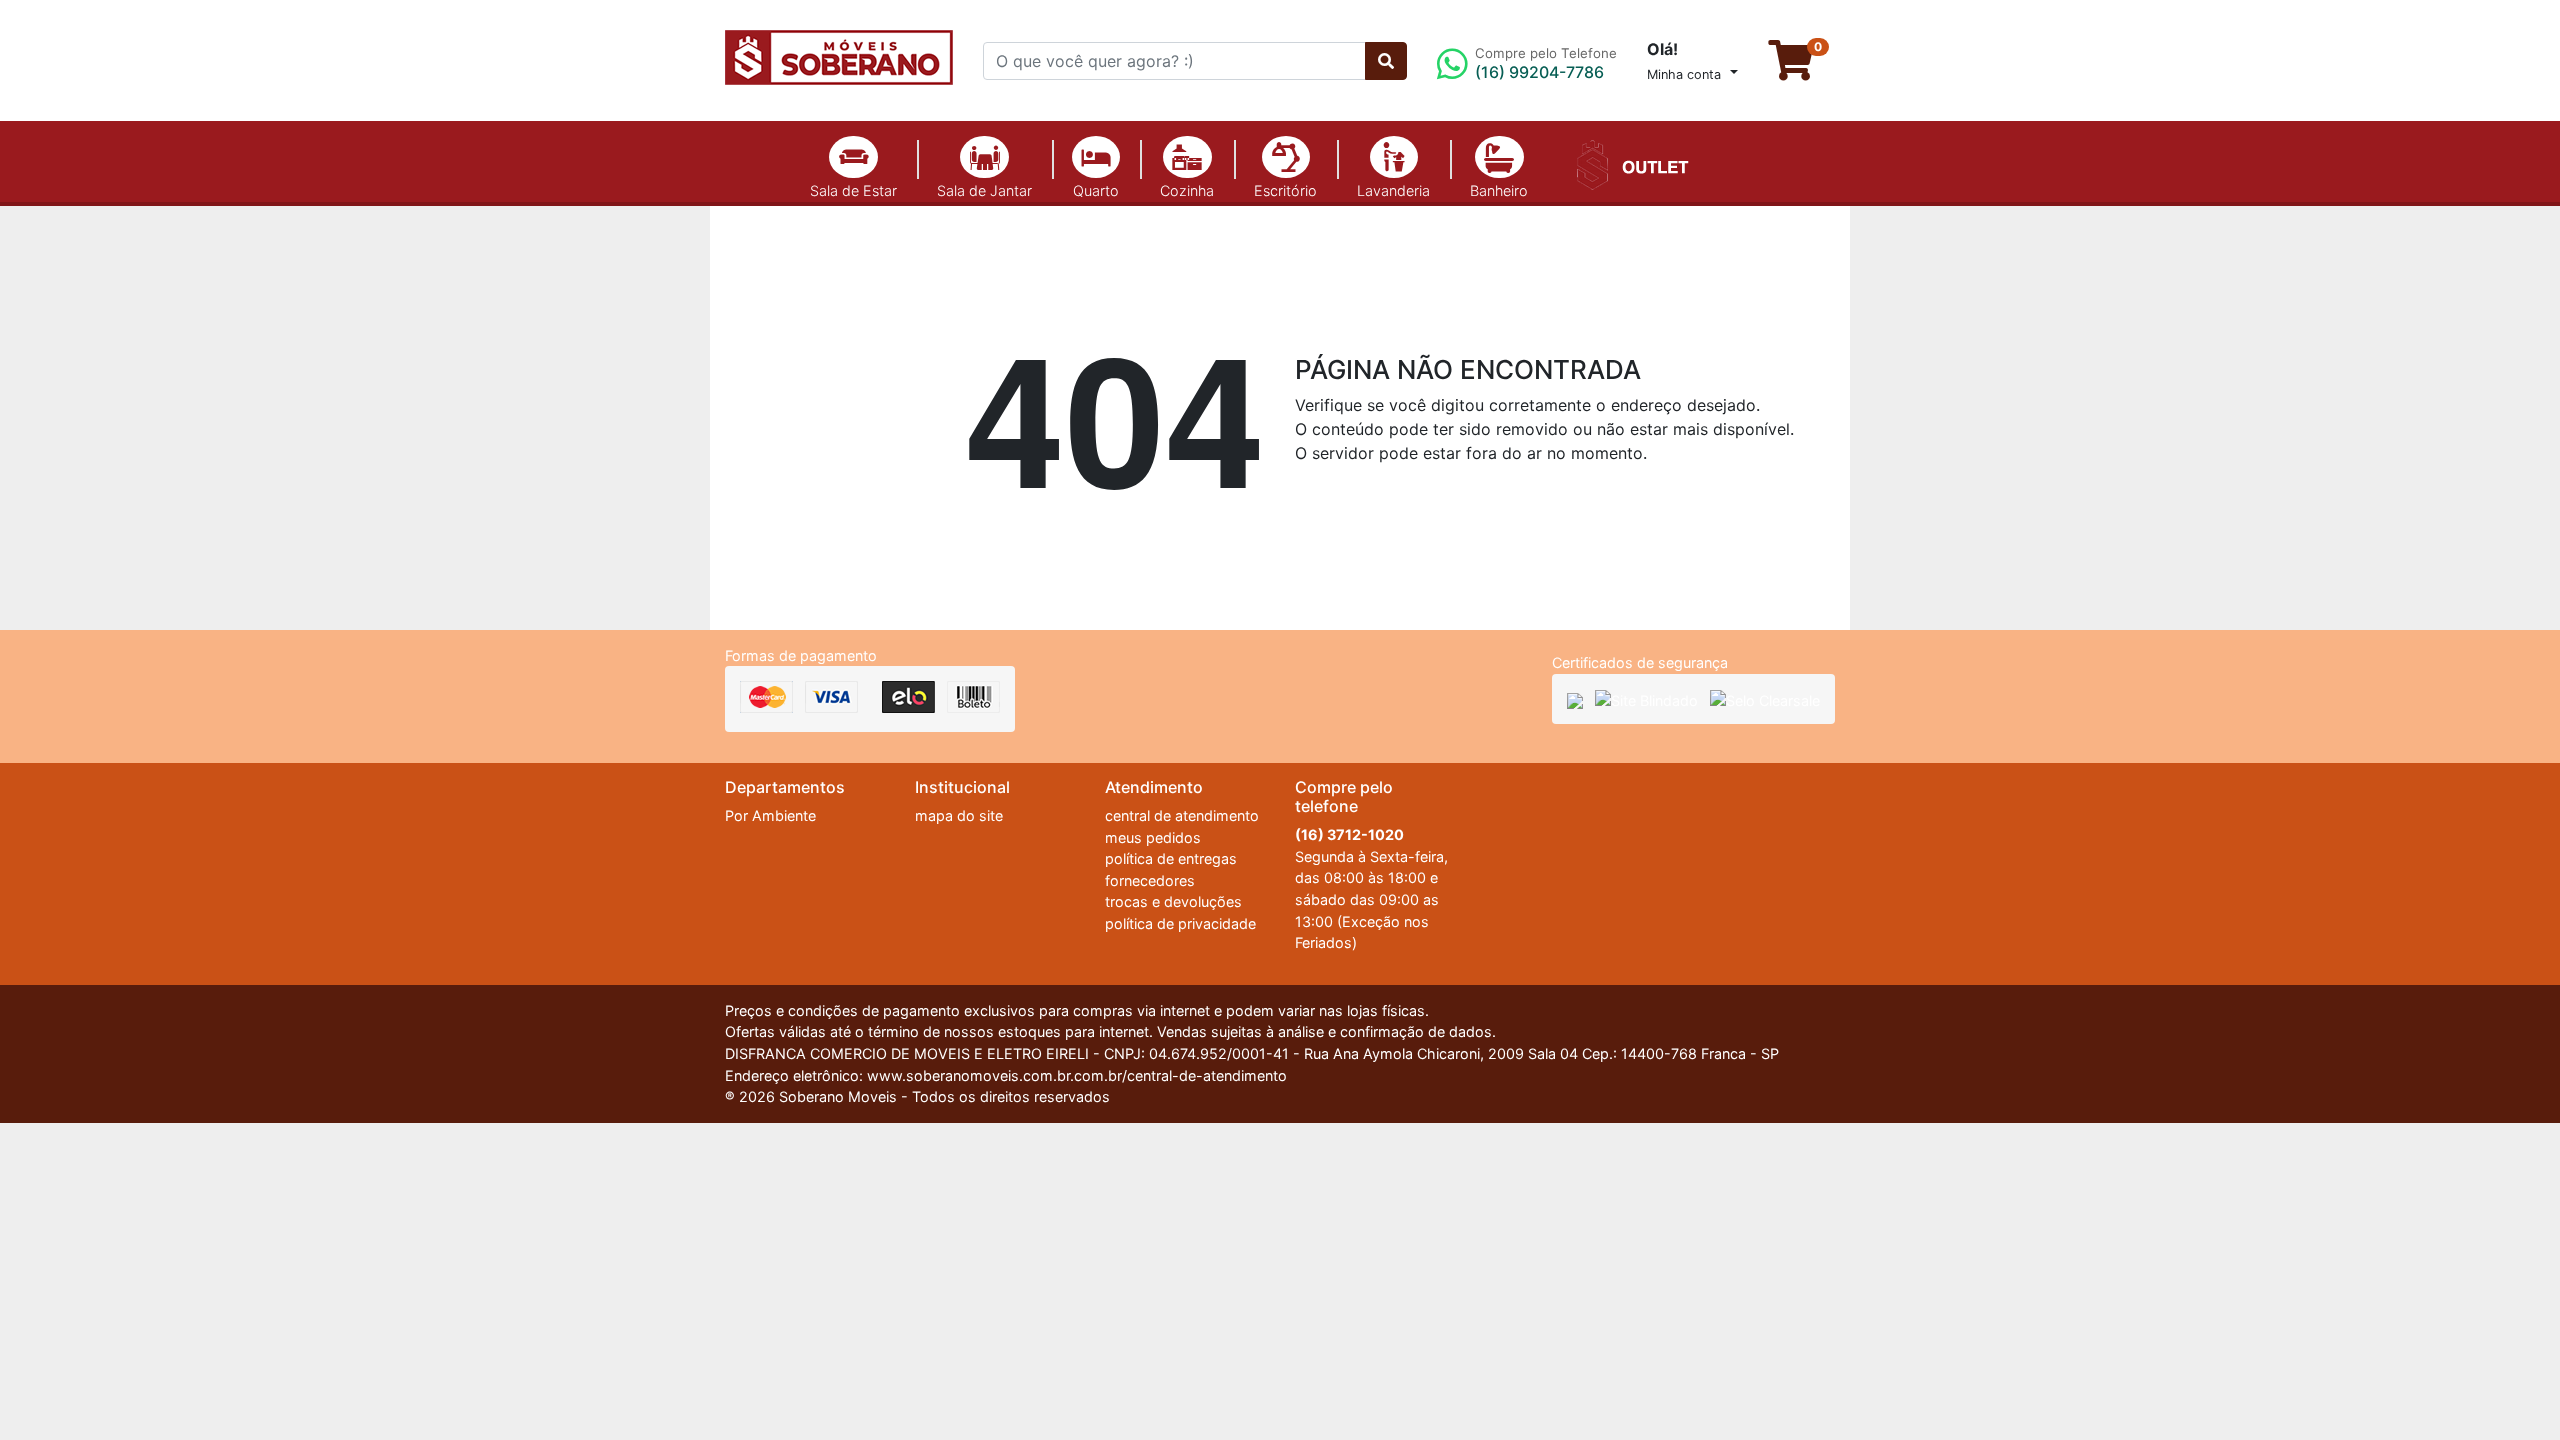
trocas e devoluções (1173, 901)
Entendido (1793, 1375)
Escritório (1285, 190)
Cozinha (1187, 190)
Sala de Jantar (984, 190)
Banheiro (1499, 190)
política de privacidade (1180, 923)
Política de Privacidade (1592, 1372)
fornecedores (1150, 880)
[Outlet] (1629, 163)
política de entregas (1171, 858)
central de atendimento (1182, 815)
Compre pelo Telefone (1546, 63)
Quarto (1096, 190)
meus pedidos (1153, 837)
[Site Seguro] (1575, 699)
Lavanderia (1393, 190)
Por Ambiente (770, 815)
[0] (1801, 69)
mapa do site (959, 815)
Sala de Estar (853, 190)
